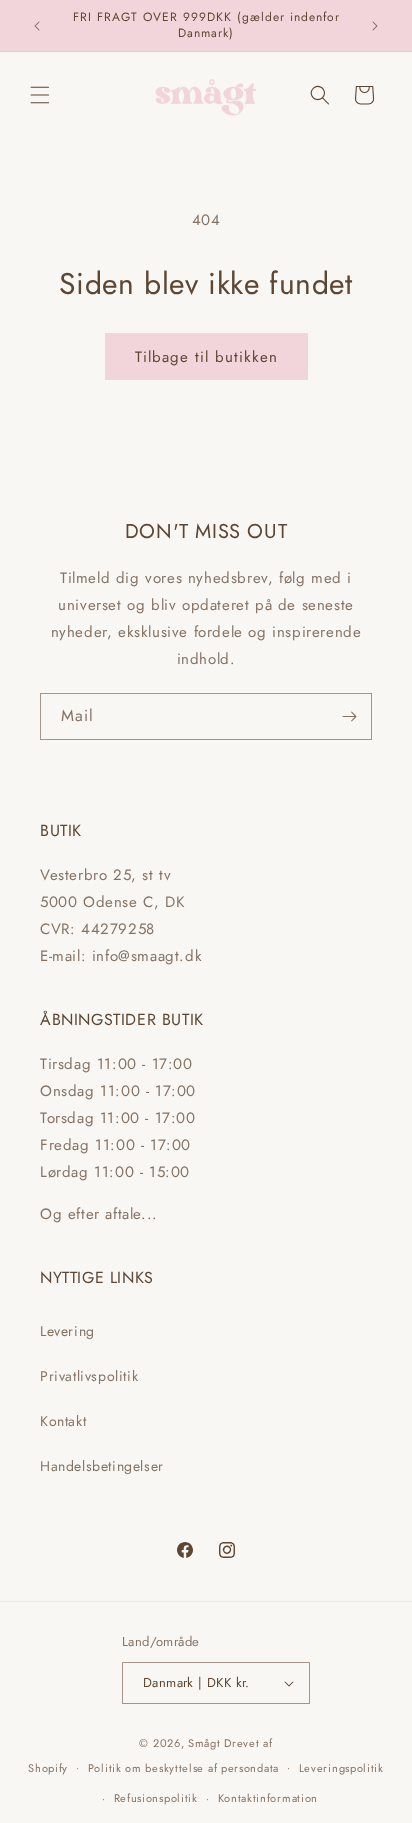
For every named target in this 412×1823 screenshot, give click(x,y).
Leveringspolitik (341, 1768)
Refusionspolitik (156, 1798)
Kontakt (63, 1421)
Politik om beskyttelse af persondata (183, 1768)
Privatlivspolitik (89, 1376)
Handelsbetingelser (102, 1466)
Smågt (204, 1743)
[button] (40, 95)
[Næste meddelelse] (375, 26)
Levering (67, 1331)
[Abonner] (349, 716)
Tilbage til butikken (206, 357)
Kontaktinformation (268, 1798)
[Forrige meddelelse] (37, 26)
